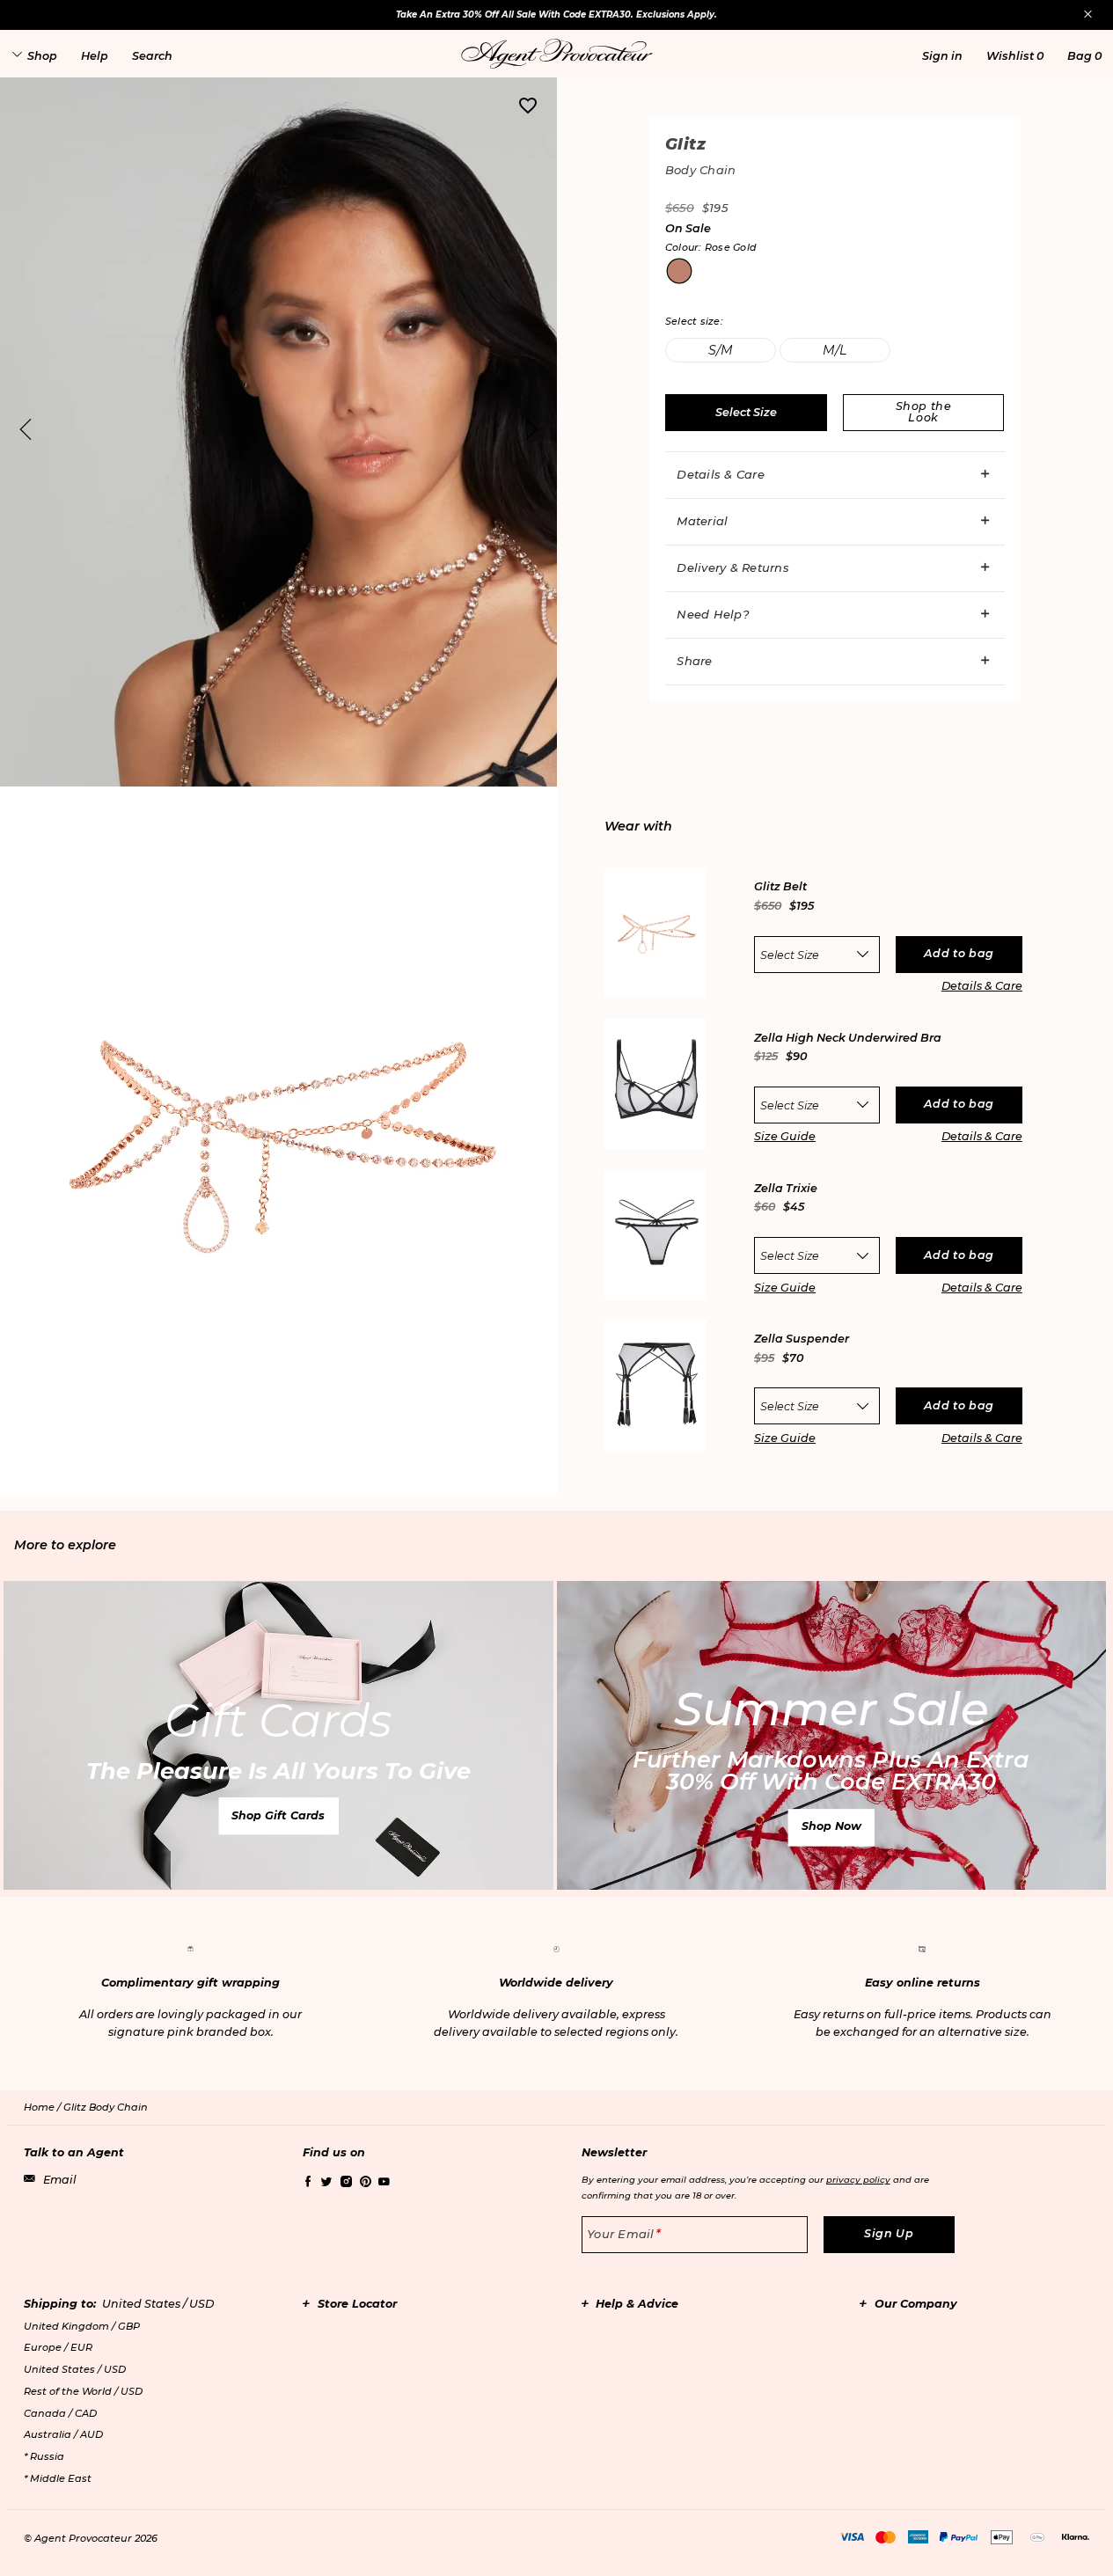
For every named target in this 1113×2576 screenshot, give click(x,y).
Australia (63, 2434)
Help (95, 56)
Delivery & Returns (733, 567)
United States (75, 2369)
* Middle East (58, 2478)
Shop (42, 56)
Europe (58, 2347)
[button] (942, 56)
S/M (721, 350)
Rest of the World (83, 2391)
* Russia (44, 2456)
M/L (835, 350)
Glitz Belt (780, 887)
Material (702, 521)
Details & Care (721, 474)
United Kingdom (82, 2326)
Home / (44, 2107)
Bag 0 (1084, 56)
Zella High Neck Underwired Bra (848, 1039)
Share (694, 661)
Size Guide (785, 1136)
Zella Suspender (802, 1339)
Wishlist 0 (1015, 56)
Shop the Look (924, 412)
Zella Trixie (786, 1189)
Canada (60, 2413)
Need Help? (713, 614)
